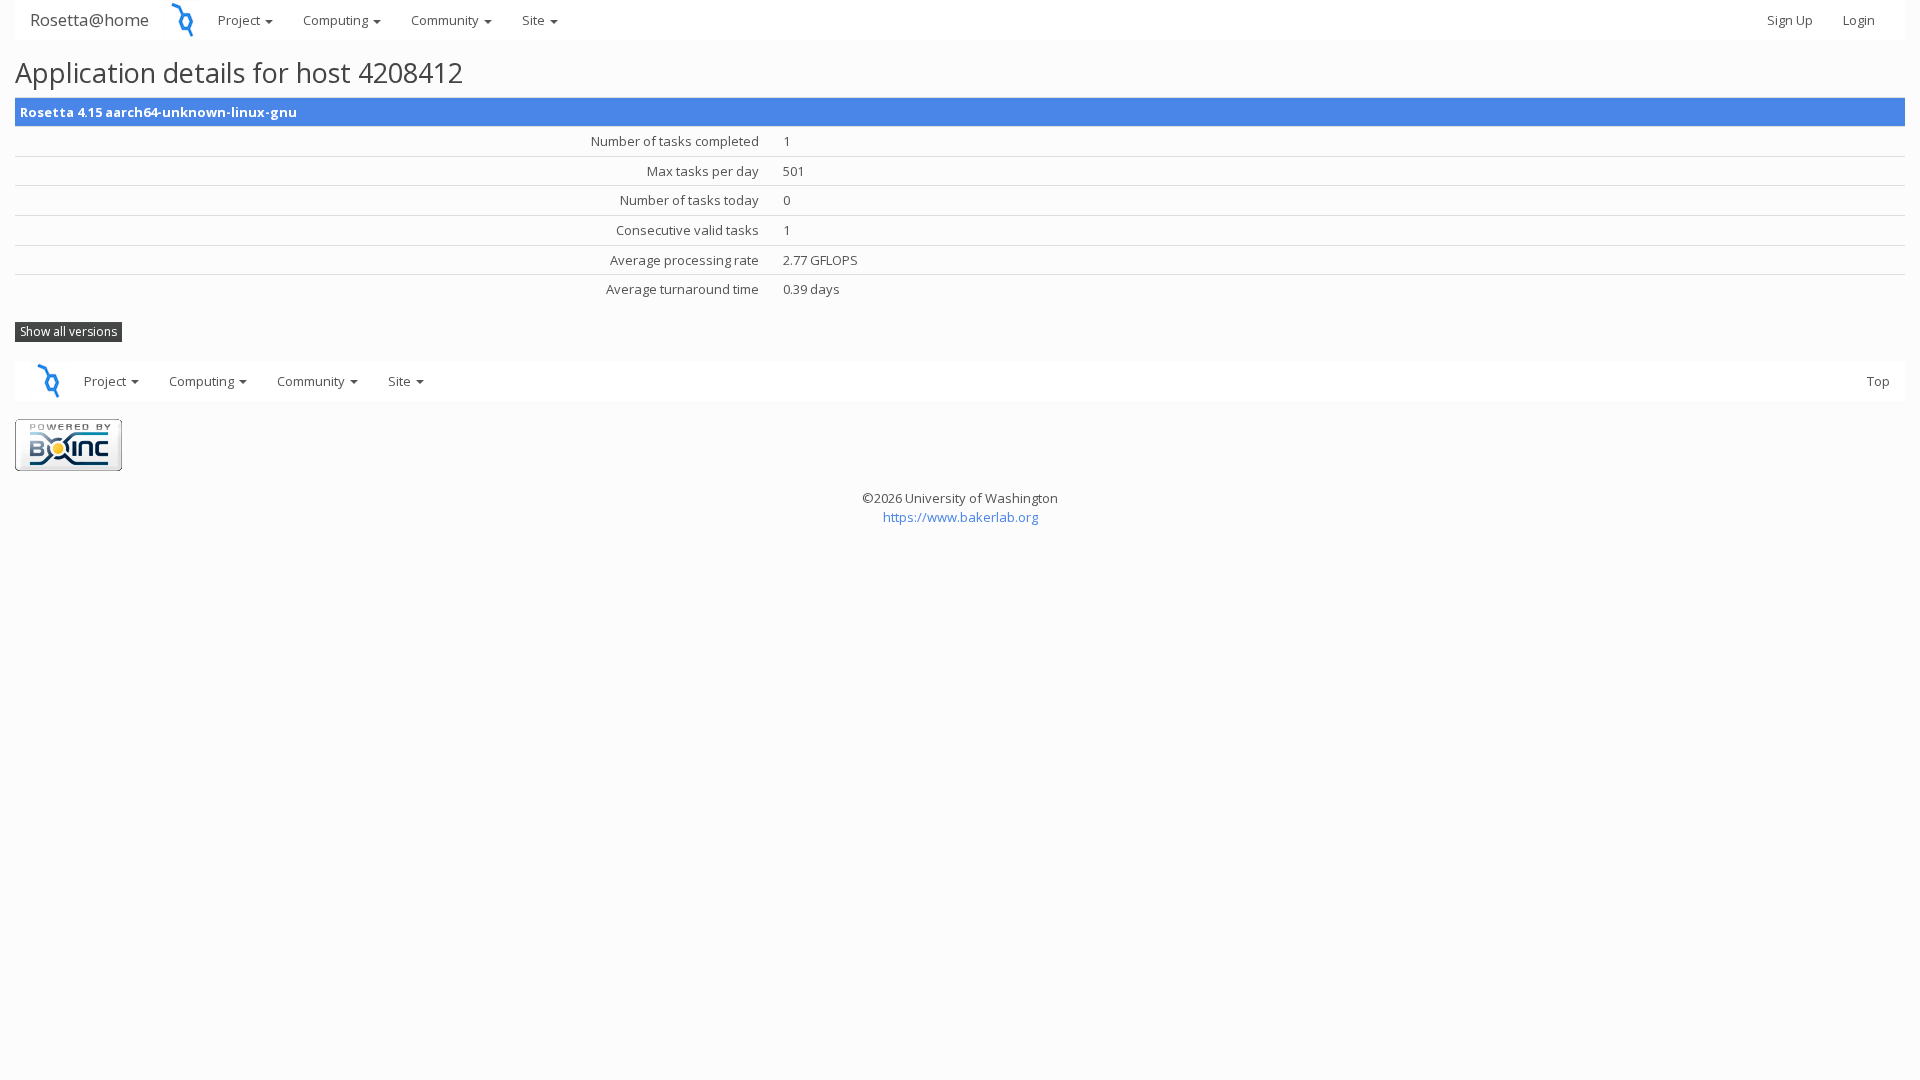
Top (1878, 381)
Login (1859, 20)
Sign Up (1790, 20)
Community (446, 20)
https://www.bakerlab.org (960, 517)
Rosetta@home (89, 19)
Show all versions (68, 331)
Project (240, 20)
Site (535, 20)
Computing (337, 20)
